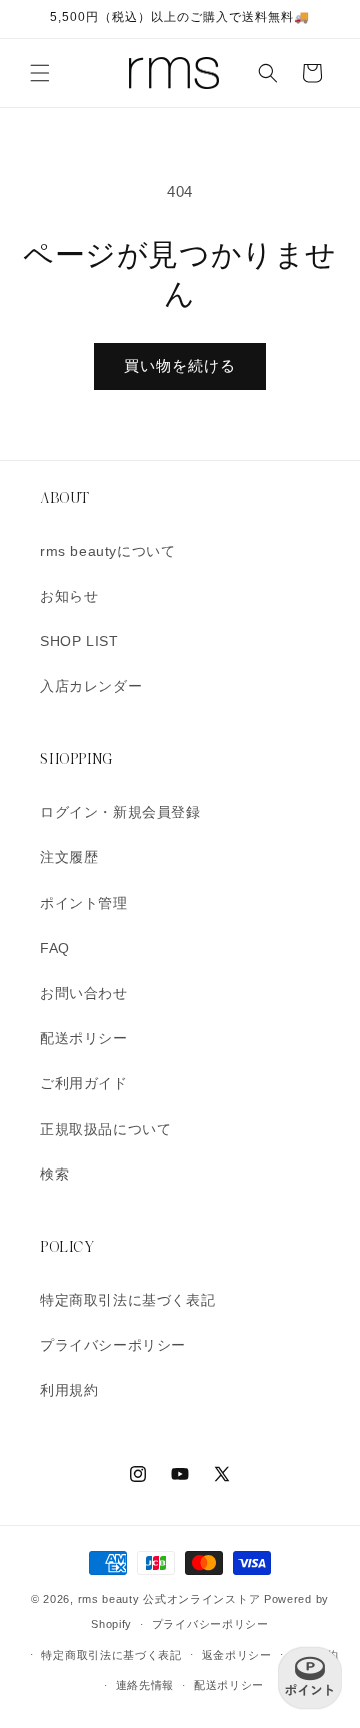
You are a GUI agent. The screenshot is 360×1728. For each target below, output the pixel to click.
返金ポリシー (237, 1655)
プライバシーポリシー (113, 1345)
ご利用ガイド (84, 1083)
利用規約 (69, 1390)
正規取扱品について (105, 1129)
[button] (40, 73)
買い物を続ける (180, 365)
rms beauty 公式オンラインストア (169, 1599)
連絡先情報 (145, 1685)
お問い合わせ (84, 993)
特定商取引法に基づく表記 (127, 1300)
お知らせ (69, 596)
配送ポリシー (84, 1038)
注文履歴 (69, 857)
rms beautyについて (107, 551)
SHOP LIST (79, 641)
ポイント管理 (84, 903)
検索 (54, 1174)
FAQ (55, 948)
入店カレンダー (91, 686)
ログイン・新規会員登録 (120, 812)
